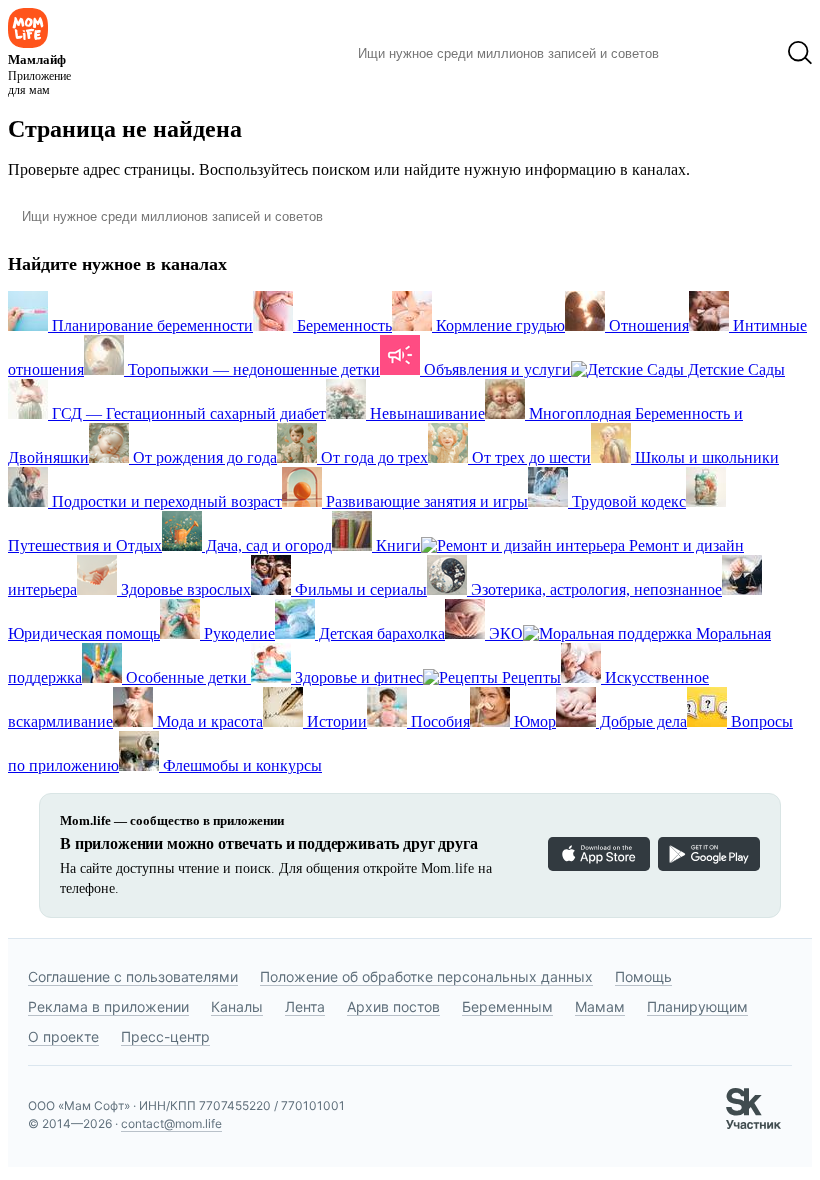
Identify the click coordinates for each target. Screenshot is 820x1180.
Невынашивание (425, 413)
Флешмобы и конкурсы (240, 765)
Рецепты (529, 677)
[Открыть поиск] (800, 53)
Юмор (533, 721)
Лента (305, 1006)
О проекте (63, 1036)
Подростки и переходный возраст (165, 501)
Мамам (600, 1006)
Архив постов (393, 1006)
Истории (335, 721)
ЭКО (504, 633)
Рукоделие (237, 633)
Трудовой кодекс (627, 501)
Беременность (342, 325)
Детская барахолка (380, 633)
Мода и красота (208, 721)
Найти (704, 53)
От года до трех (372, 457)
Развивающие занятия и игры (425, 501)
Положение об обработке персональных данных (426, 976)
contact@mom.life (171, 1123)
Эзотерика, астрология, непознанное (594, 589)
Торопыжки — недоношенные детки (252, 369)
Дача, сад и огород (267, 545)
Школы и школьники (705, 457)
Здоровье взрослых (184, 589)
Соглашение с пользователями (133, 976)
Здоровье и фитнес (357, 677)
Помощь (643, 976)
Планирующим (697, 1006)
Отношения (647, 325)
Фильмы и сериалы (359, 589)
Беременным (507, 1006)
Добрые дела (641, 721)
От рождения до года (203, 457)
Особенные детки (186, 677)
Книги (396, 545)
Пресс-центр (165, 1036)
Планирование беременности (150, 325)
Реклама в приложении (108, 1006)
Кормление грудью (498, 325)
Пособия (438, 721)
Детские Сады (734, 369)
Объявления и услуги (495, 369)
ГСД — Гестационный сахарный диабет (187, 413)
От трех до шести (529, 457)
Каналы (237, 1006)
